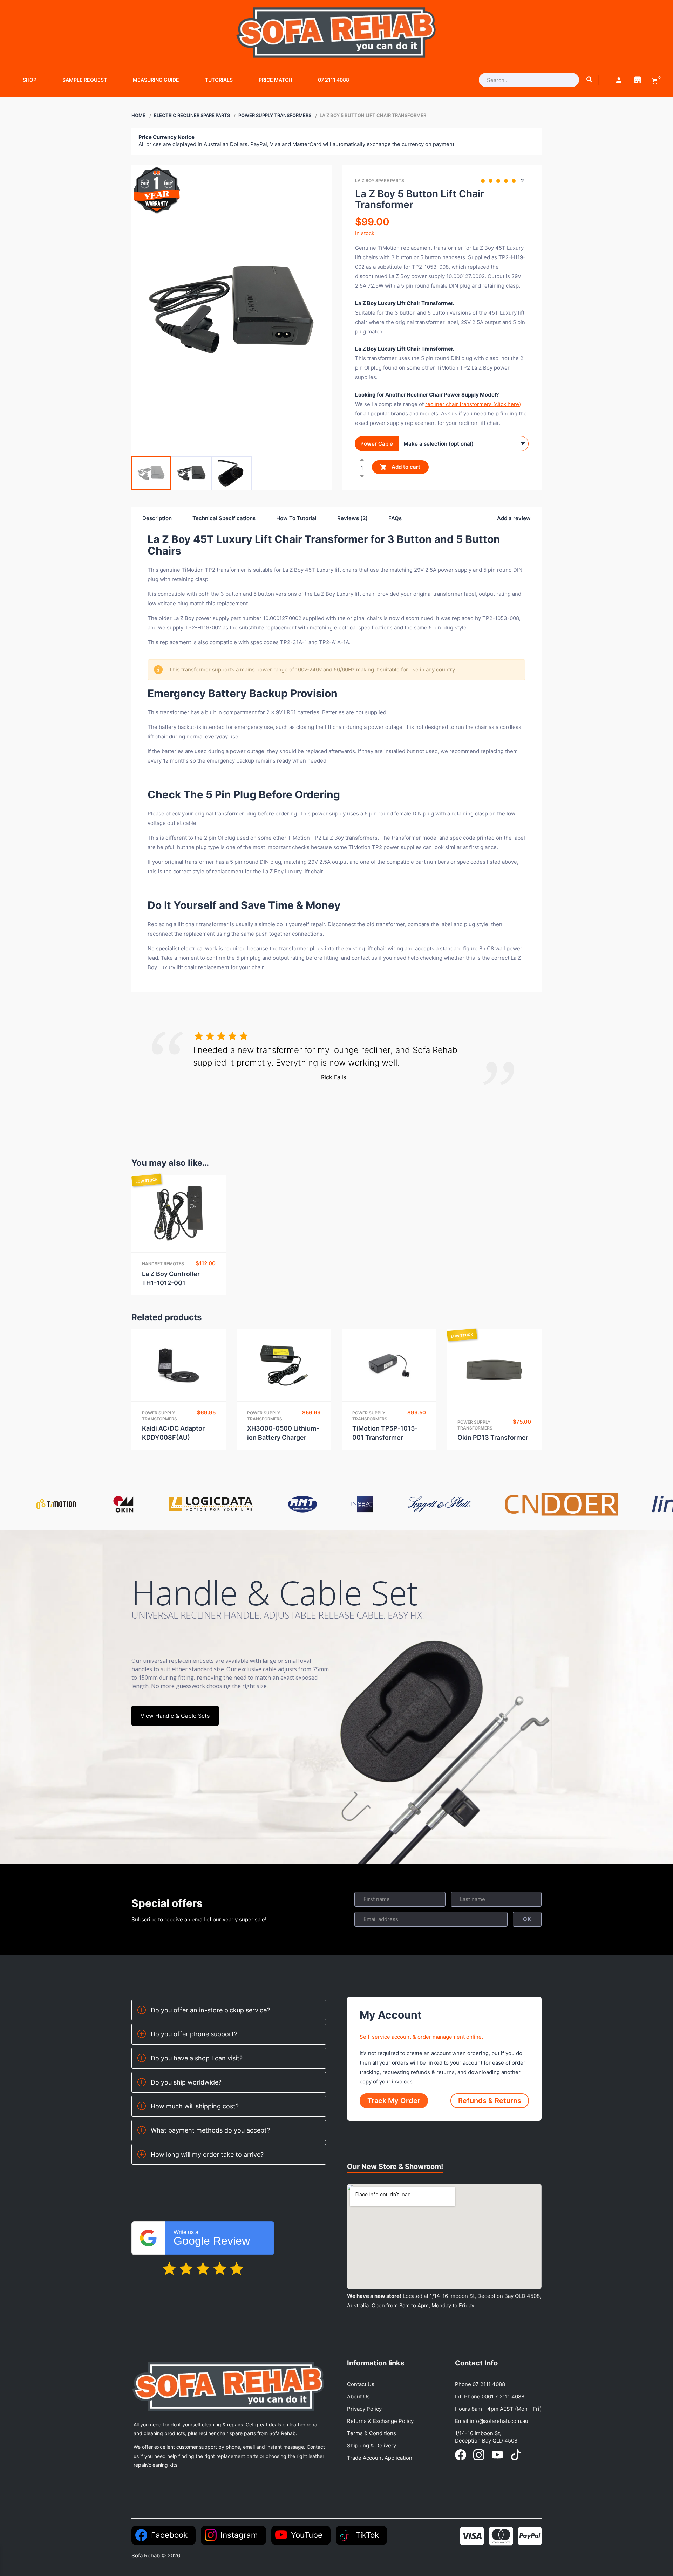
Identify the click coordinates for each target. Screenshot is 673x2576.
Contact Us (361, 2384)
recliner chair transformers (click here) (473, 404)
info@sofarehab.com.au (499, 2421)
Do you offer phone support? (194, 2034)
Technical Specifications (224, 518)
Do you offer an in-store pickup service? (210, 2010)
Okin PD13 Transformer (493, 1437)
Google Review (212, 2238)
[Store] (638, 80)
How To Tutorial (296, 518)
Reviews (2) (352, 518)
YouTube (307, 2535)
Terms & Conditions (372, 2433)
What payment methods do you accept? (210, 2130)
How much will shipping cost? (195, 2106)
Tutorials (219, 80)
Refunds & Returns (490, 2101)
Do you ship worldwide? (186, 2082)
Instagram (239, 2535)
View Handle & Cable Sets (175, 1716)
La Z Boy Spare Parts (380, 181)
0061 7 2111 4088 (503, 2396)
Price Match (275, 80)
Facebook (169, 2535)
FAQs (395, 518)
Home (138, 115)
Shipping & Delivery (372, 2446)
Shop (30, 80)
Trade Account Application (380, 2458)
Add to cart (405, 467)
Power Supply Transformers (275, 115)
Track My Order (394, 2101)
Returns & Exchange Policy (380, 2421)
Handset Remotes (163, 1264)
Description (157, 518)
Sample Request (85, 80)
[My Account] (619, 80)
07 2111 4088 (334, 80)
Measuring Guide (156, 80)
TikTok (367, 2535)
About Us (358, 2396)
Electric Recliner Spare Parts (192, 115)
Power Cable (377, 444)
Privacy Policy (364, 2409)
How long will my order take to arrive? (207, 2154)
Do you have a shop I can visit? (197, 2058)
